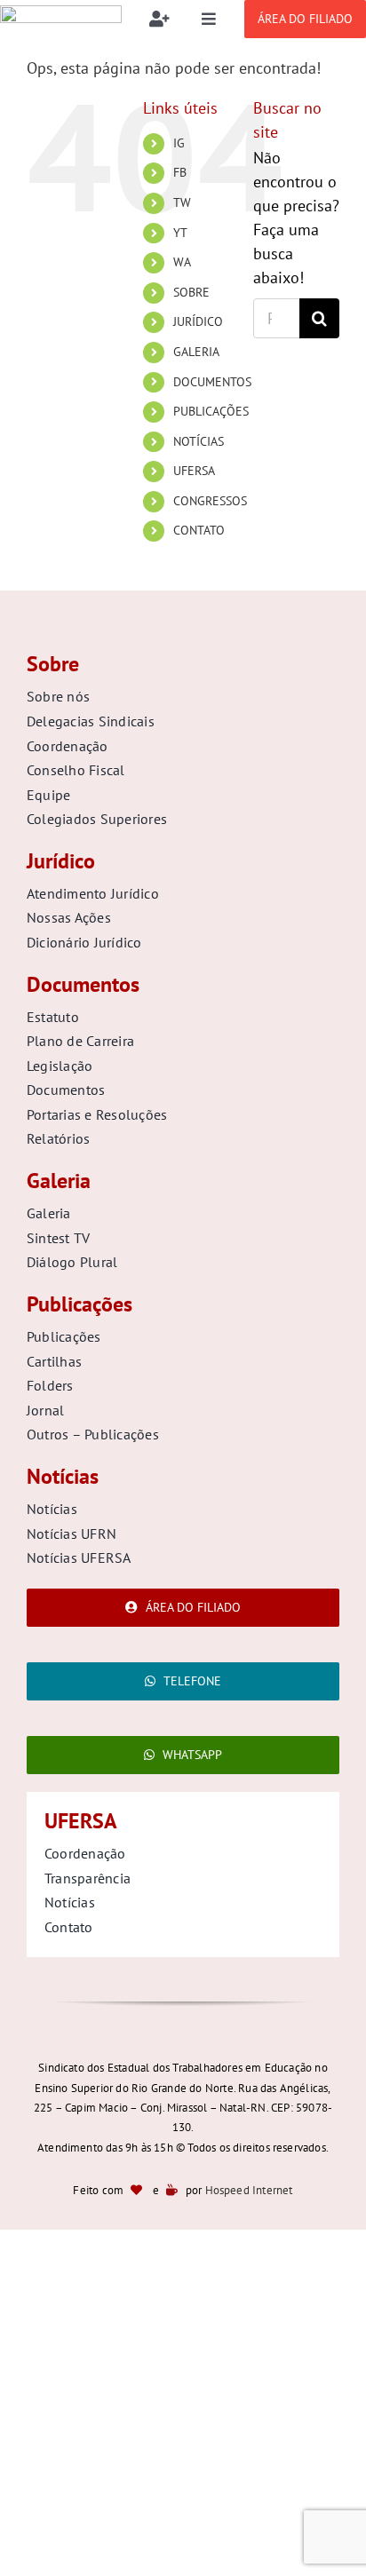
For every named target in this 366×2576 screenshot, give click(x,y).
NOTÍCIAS (199, 441)
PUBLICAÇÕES (211, 411)
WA (182, 262)
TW (182, 202)
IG (179, 143)
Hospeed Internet (249, 2190)
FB (180, 172)
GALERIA (196, 352)
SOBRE (191, 292)
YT (180, 233)
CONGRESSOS (210, 501)
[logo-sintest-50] (61, 13)
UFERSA (194, 471)
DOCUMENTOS (212, 382)
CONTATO (199, 530)
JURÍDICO (198, 321)
